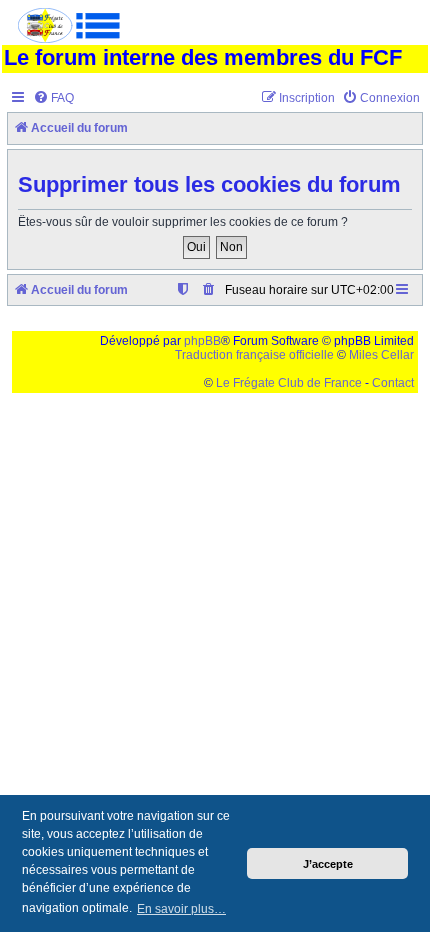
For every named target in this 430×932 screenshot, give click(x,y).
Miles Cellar (381, 355)
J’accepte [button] (328, 864)
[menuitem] (53, 98)
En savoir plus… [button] (181, 909)
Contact (393, 383)
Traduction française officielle (254, 355)
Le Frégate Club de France (289, 383)
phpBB (202, 341)
